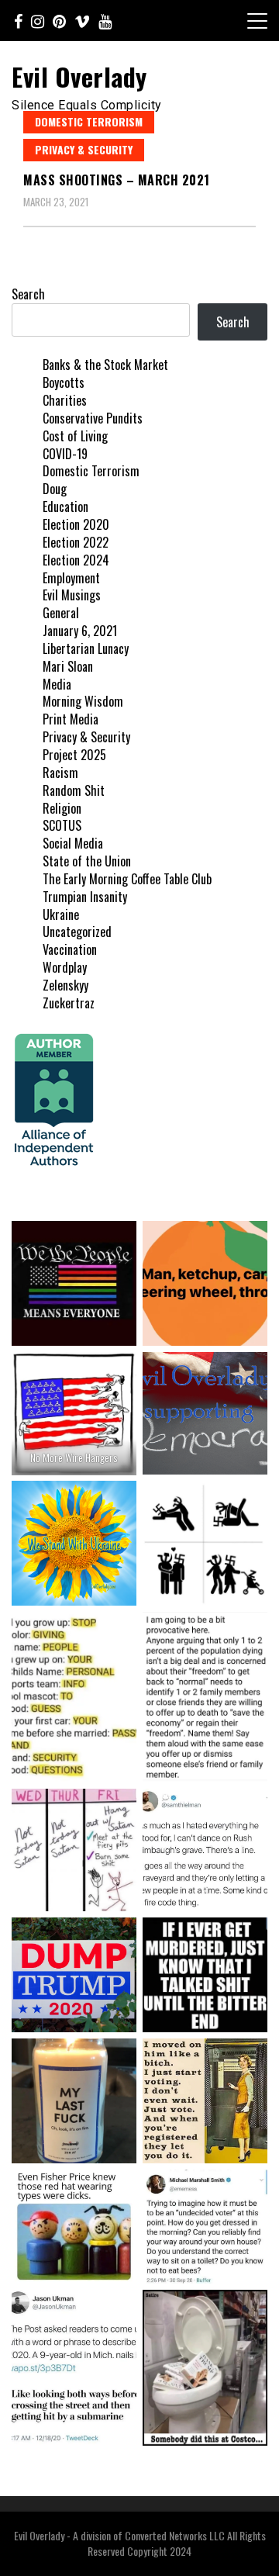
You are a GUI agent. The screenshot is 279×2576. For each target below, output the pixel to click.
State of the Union (87, 861)
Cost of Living (75, 436)
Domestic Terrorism (89, 121)
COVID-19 (65, 454)
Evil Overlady (79, 76)
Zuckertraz (69, 1003)
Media (57, 684)
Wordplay (65, 967)
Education (65, 507)
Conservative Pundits (93, 418)
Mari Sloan (68, 666)
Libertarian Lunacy (86, 648)
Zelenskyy (65, 985)
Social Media (73, 843)
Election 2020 (76, 524)
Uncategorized (77, 932)
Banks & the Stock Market (105, 365)
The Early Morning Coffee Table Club (127, 879)
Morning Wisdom (83, 701)
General (61, 613)
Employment (71, 578)
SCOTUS (62, 825)
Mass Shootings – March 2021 (117, 180)
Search (28, 294)
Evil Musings (72, 595)
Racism (60, 773)
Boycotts (64, 382)
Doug (55, 489)
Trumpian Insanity (85, 897)
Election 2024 (76, 560)
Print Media (71, 719)
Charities (65, 400)
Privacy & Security (84, 149)
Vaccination (70, 949)
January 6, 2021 (80, 631)
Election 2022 (76, 542)
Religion (62, 808)
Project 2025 (74, 755)
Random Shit (74, 790)
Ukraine (61, 915)
